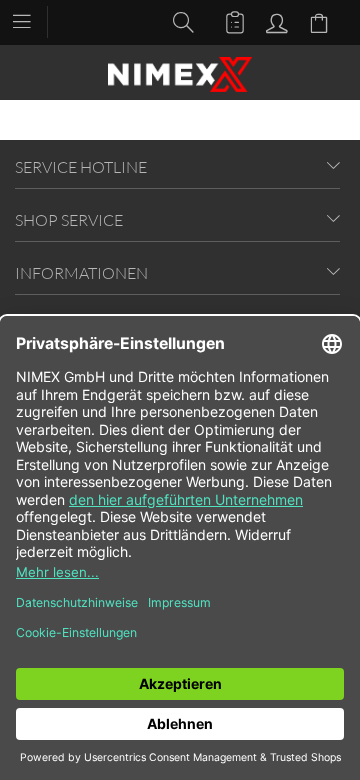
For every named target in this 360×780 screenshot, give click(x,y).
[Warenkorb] (322, 21)
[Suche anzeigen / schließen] (178, 21)
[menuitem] (31, 20)
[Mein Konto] (274, 21)
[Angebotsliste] (226, 21)
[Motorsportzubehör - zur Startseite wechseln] (180, 74)
